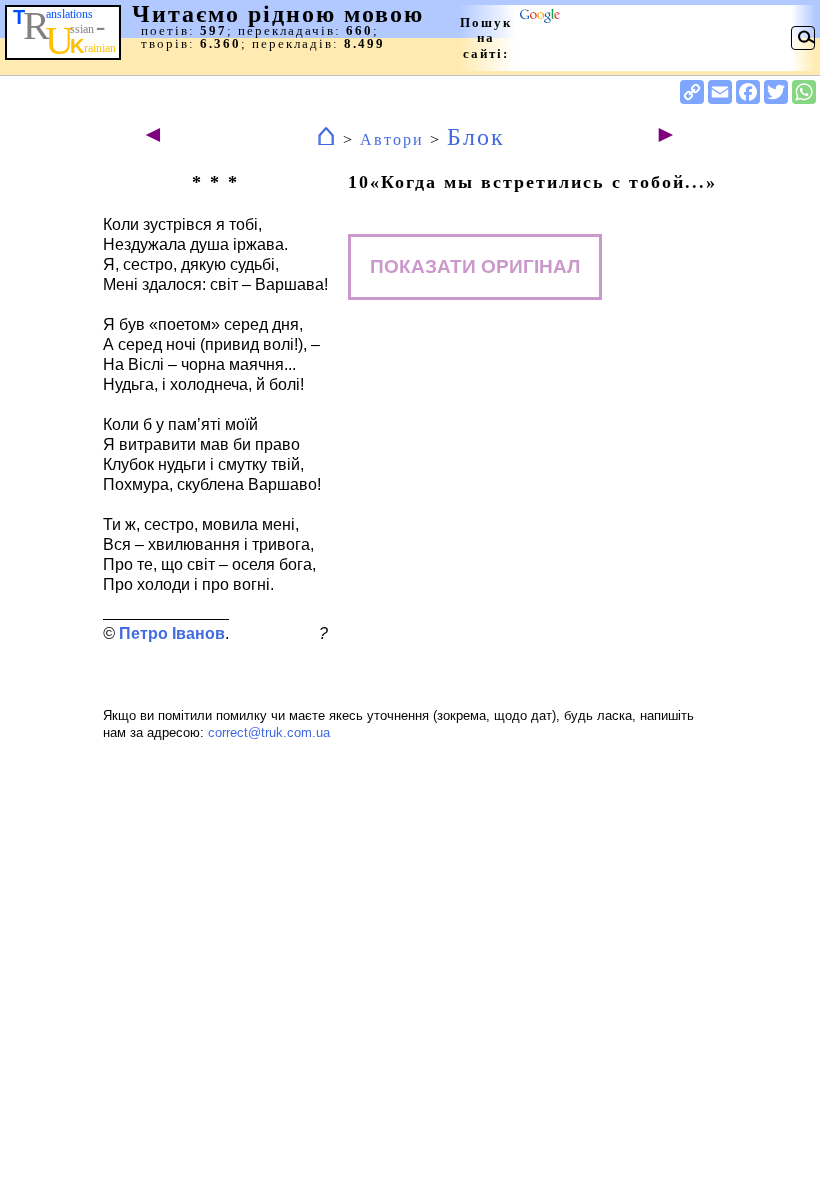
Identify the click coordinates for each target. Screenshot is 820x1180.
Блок (476, 137)
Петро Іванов (172, 633)
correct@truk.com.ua (269, 732)
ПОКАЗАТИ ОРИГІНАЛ (475, 266)
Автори (392, 139)
